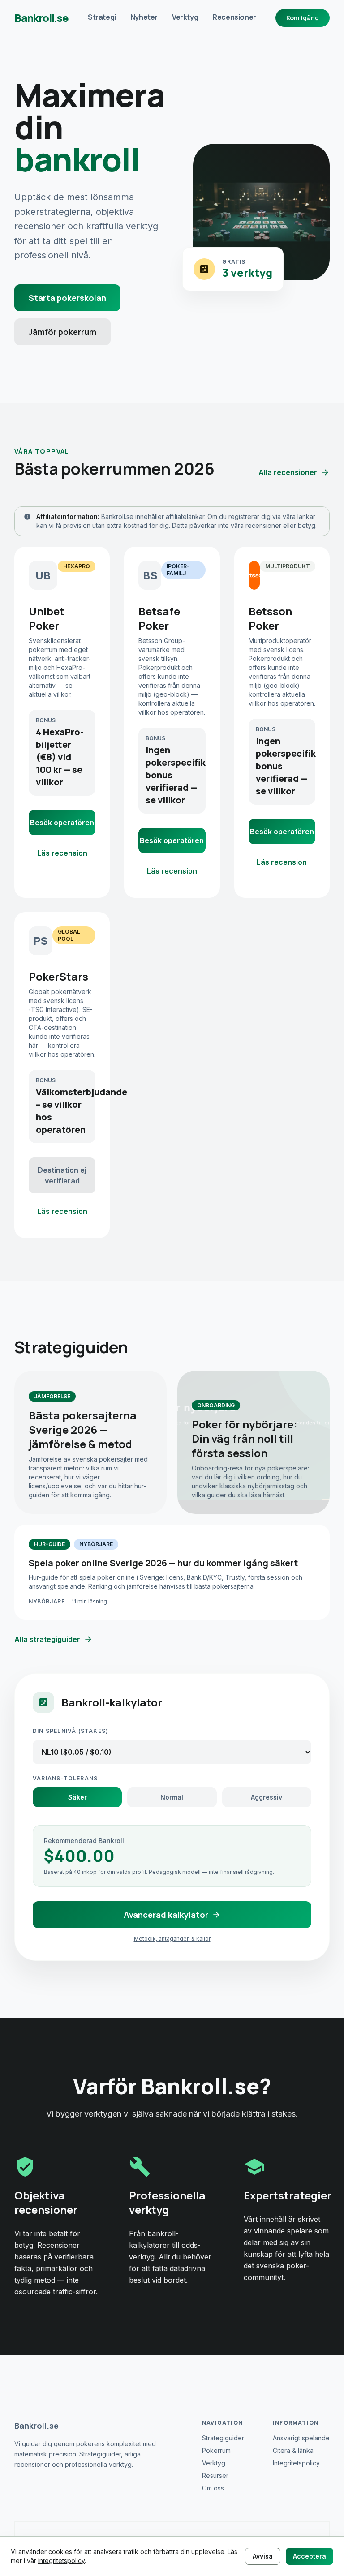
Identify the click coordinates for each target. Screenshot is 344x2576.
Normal (172, 1797)
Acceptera (310, 2556)
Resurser (215, 2475)
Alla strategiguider (47, 1639)
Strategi (102, 17)
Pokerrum (216, 2450)
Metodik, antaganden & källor (172, 1939)
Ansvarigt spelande (301, 2438)
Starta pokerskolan (67, 298)
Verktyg (185, 17)
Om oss (213, 2488)
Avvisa (263, 2556)
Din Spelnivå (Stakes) (71, 1731)
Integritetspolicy (296, 2463)
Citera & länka (293, 2450)
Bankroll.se (41, 18)
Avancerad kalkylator (166, 1915)
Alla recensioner (288, 472)
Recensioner (234, 17)
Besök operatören (62, 823)
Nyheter (144, 17)
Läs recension (62, 853)
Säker (77, 1797)
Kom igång (303, 18)
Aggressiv (267, 1797)
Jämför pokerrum (62, 332)
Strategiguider (223, 2438)
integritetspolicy (61, 2561)
